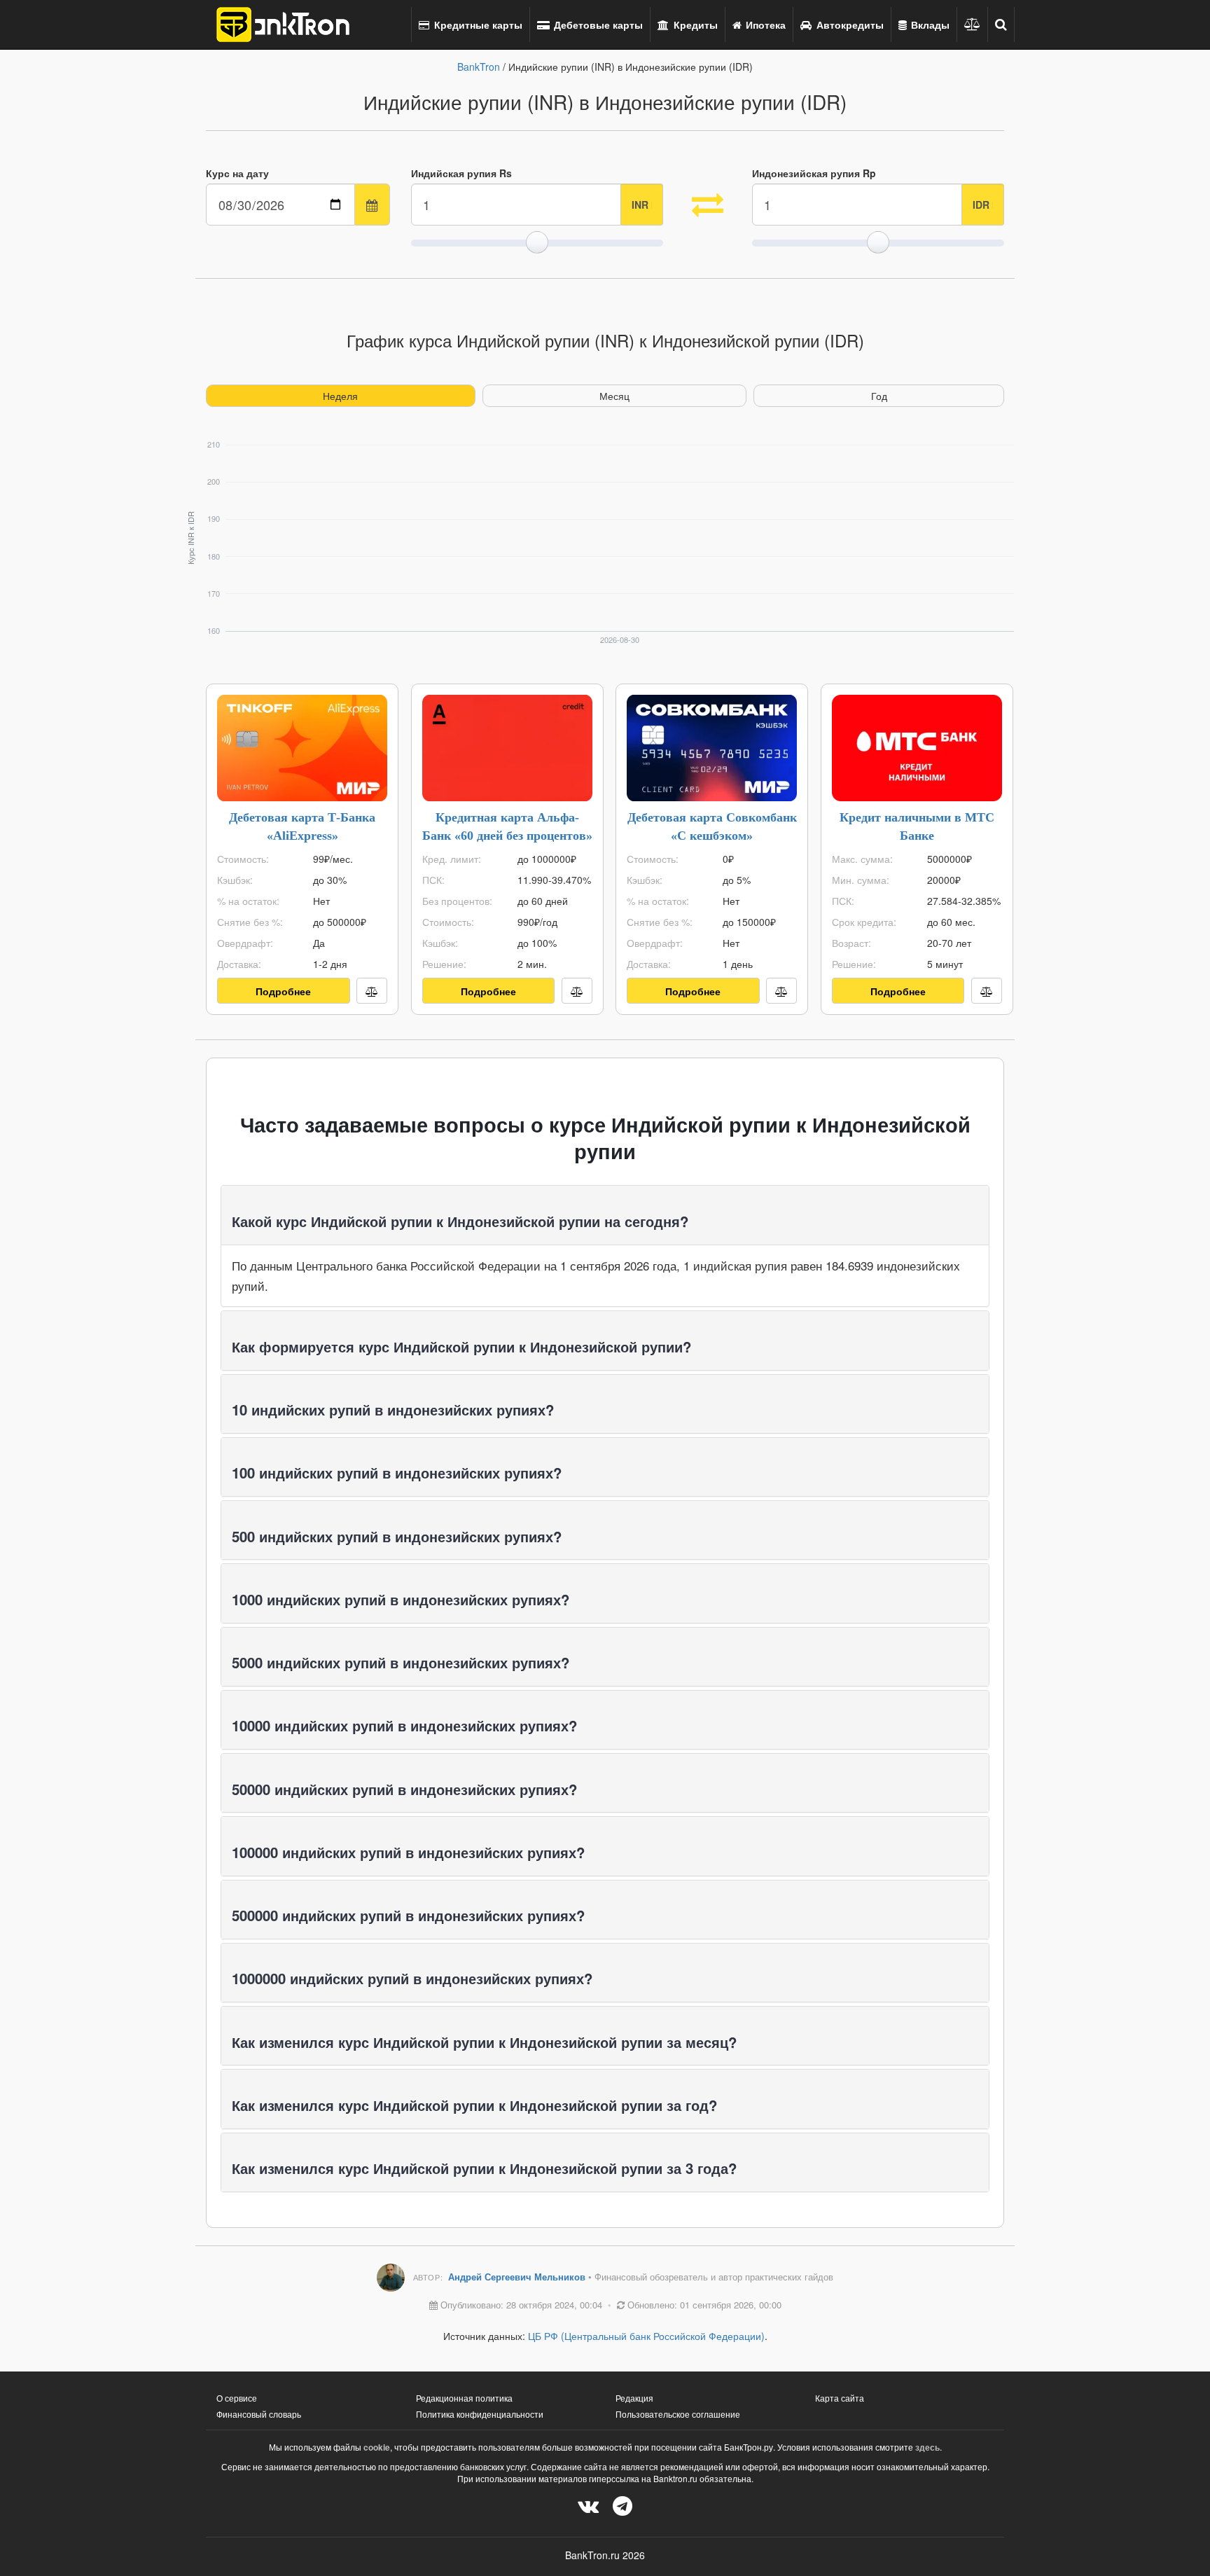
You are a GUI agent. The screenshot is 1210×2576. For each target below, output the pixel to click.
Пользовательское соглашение (678, 2414)
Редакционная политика (464, 2398)
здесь (927, 2447)
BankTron (479, 67)
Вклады (929, 25)
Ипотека (764, 25)
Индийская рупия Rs (461, 173)
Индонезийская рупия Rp (814, 173)
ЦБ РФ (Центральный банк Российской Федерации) (646, 2336)
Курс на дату (237, 173)
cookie (377, 2447)
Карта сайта (840, 2398)
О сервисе (237, 2398)
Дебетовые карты (597, 25)
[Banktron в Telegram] (623, 2505)
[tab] (605, 1215)
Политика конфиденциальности (480, 2414)
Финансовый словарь (259, 2414)
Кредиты (694, 25)
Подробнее (283, 991)
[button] (1001, 25)
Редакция (634, 2398)
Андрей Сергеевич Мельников (518, 2277)
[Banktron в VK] (588, 2505)
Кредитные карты (477, 25)
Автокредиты (849, 25)
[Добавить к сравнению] (372, 991)
